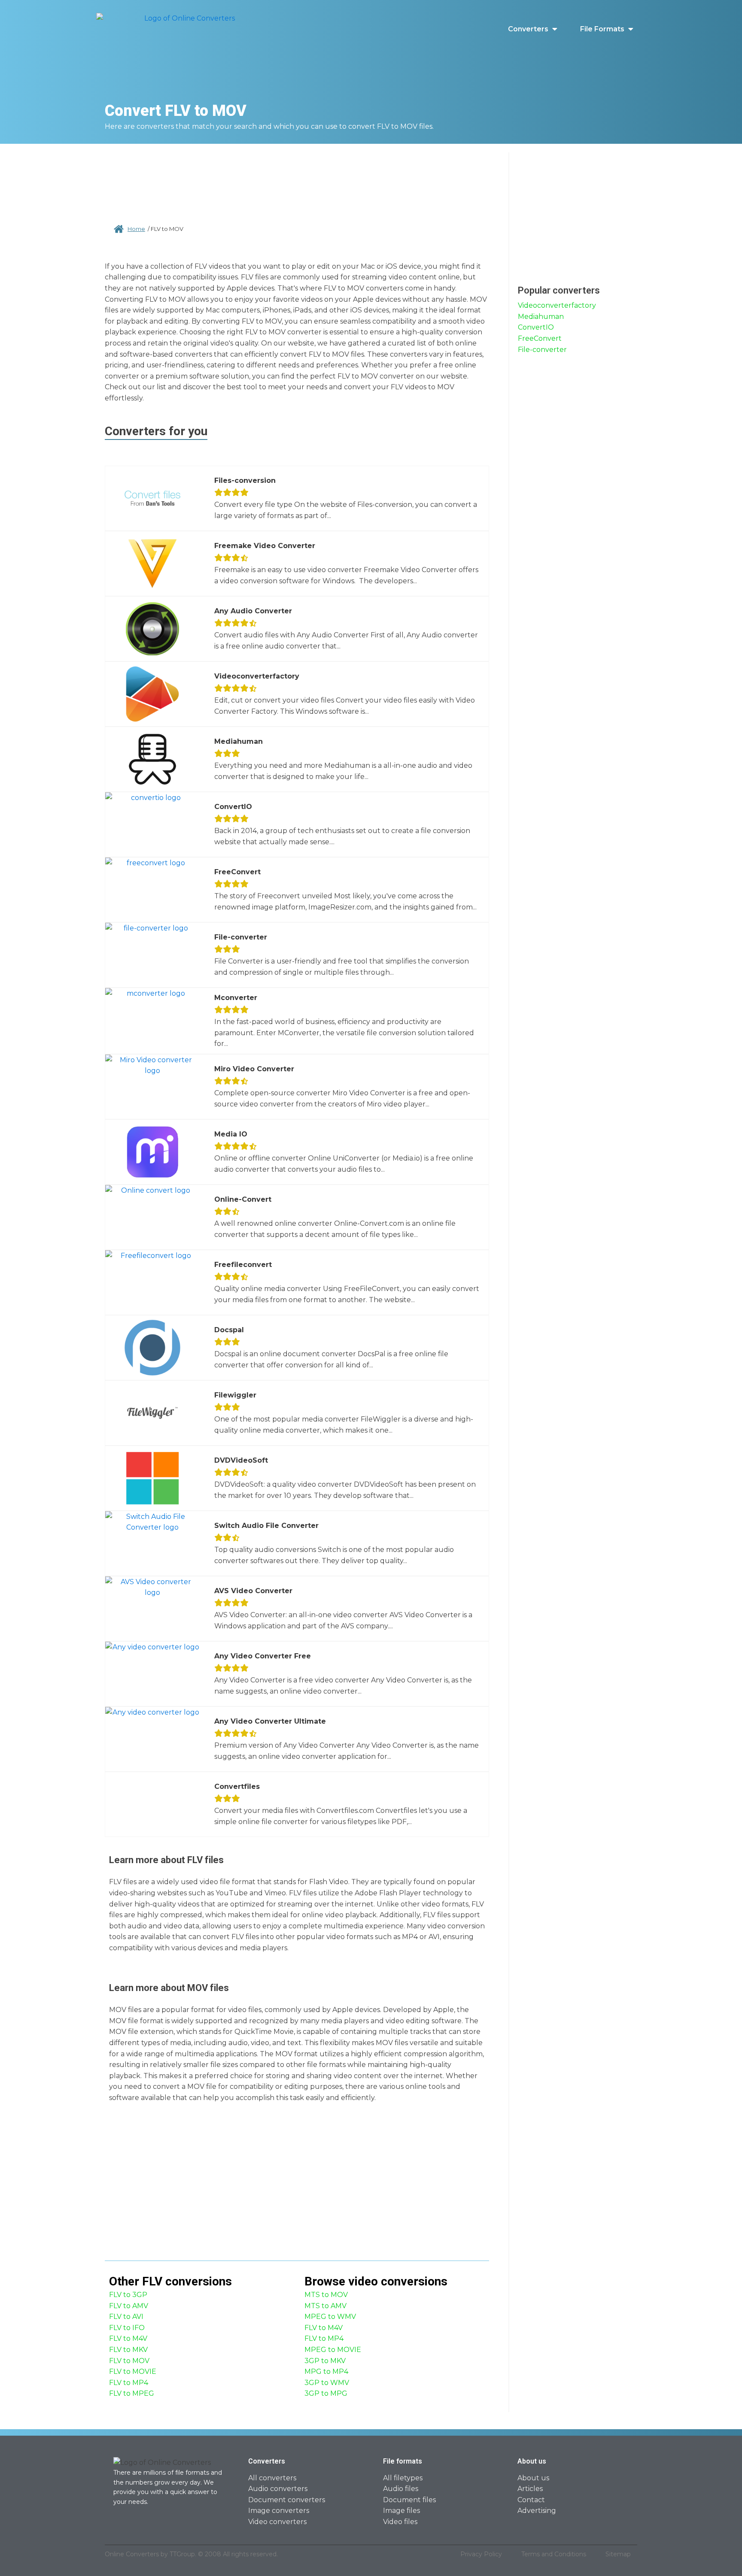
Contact (531, 2500)
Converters (528, 29)
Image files (401, 2511)
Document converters (287, 2500)
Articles (530, 2489)
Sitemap (618, 2554)
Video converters (277, 2522)
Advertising (537, 2511)
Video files (400, 2522)
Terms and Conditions (554, 2554)
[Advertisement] (297, 180)
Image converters (279, 2511)
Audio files (401, 2489)
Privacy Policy (481, 2554)
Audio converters (278, 2489)
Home (136, 229)
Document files (409, 2500)
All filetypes (403, 2478)
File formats (602, 29)
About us (533, 2478)
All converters (272, 2478)
